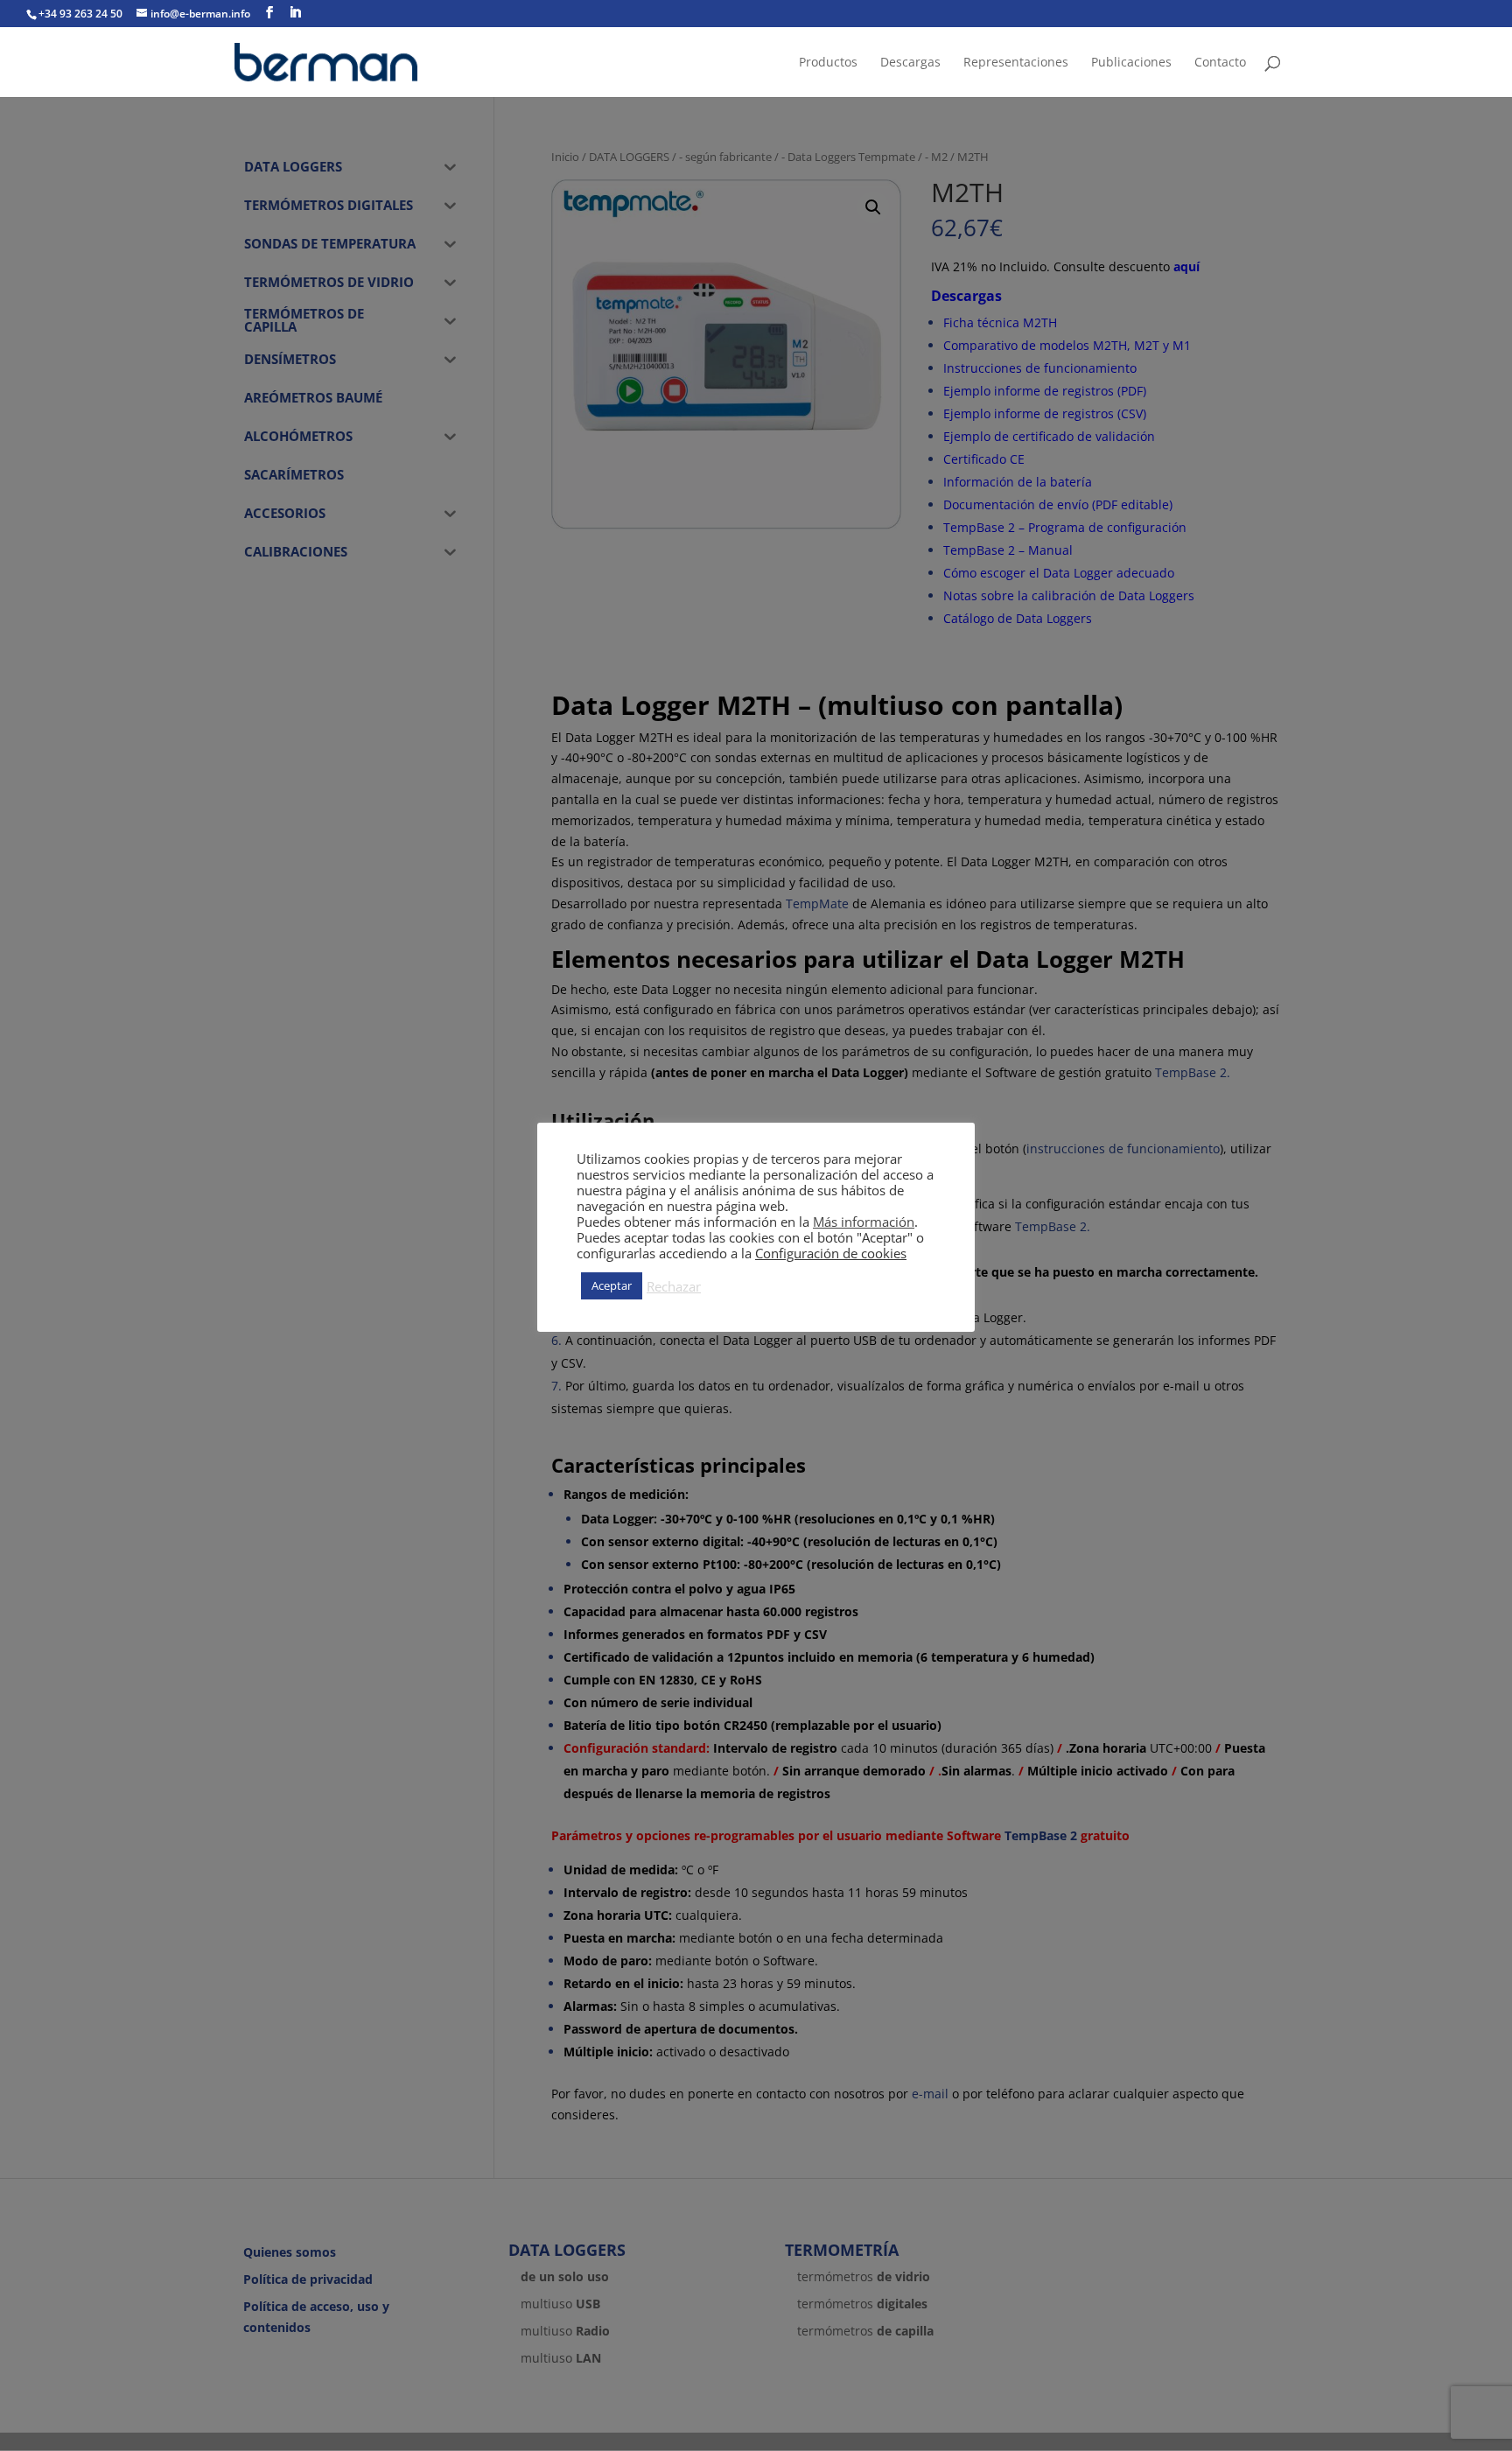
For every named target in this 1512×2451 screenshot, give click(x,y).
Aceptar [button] (612, 1285)
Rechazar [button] (674, 1286)
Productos (828, 63)
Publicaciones (1131, 63)
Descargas (910, 63)
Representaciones (1016, 63)
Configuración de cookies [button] (831, 1253)
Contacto (1220, 63)
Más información (864, 1222)
